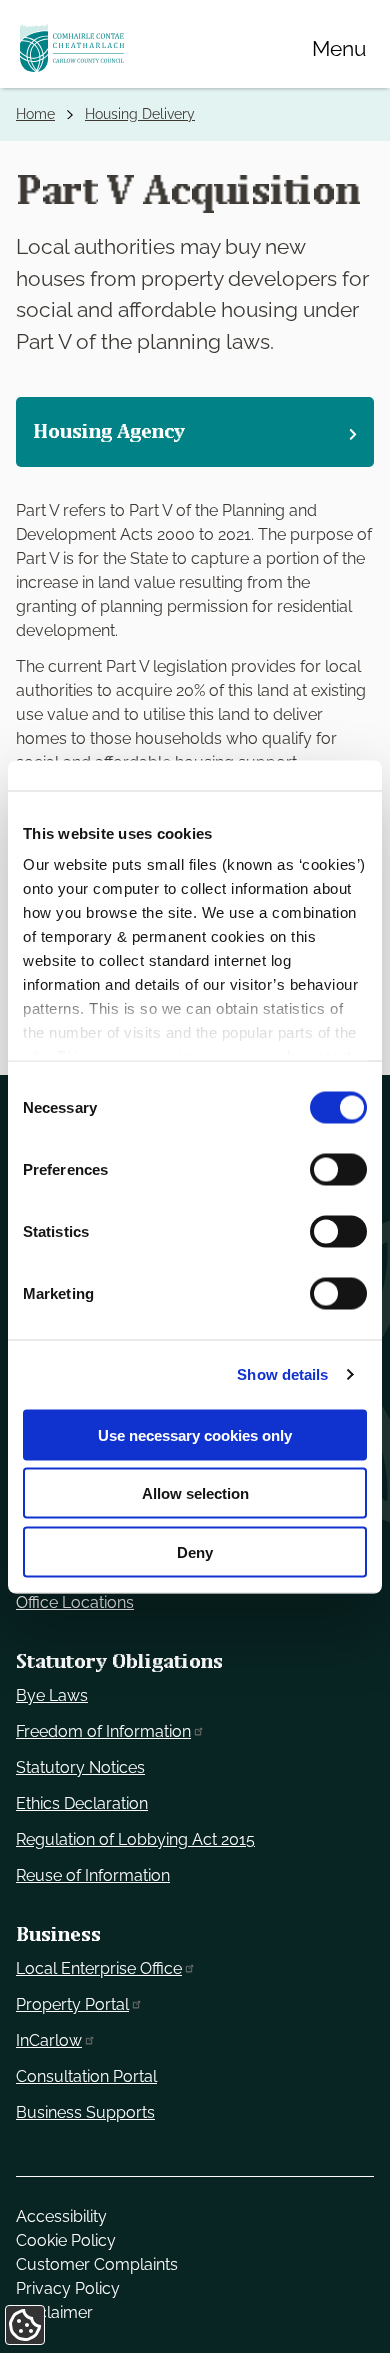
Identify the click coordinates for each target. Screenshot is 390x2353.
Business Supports (85, 2112)
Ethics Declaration (82, 1803)
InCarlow (49, 2040)
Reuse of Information (93, 1875)
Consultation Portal (86, 2076)
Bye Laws (52, 1695)
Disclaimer (54, 2312)
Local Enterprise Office (99, 1968)
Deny (195, 1551)
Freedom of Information (103, 1731)
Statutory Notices (80, 1767)
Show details (282, 1374)
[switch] (338, 1169)
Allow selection (195, 1493)
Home (35, 114)
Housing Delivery (140, 114)
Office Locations (75, 1602)
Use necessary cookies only (195, 1434)
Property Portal (72, 2004)
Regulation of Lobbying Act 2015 (135, 1839)
